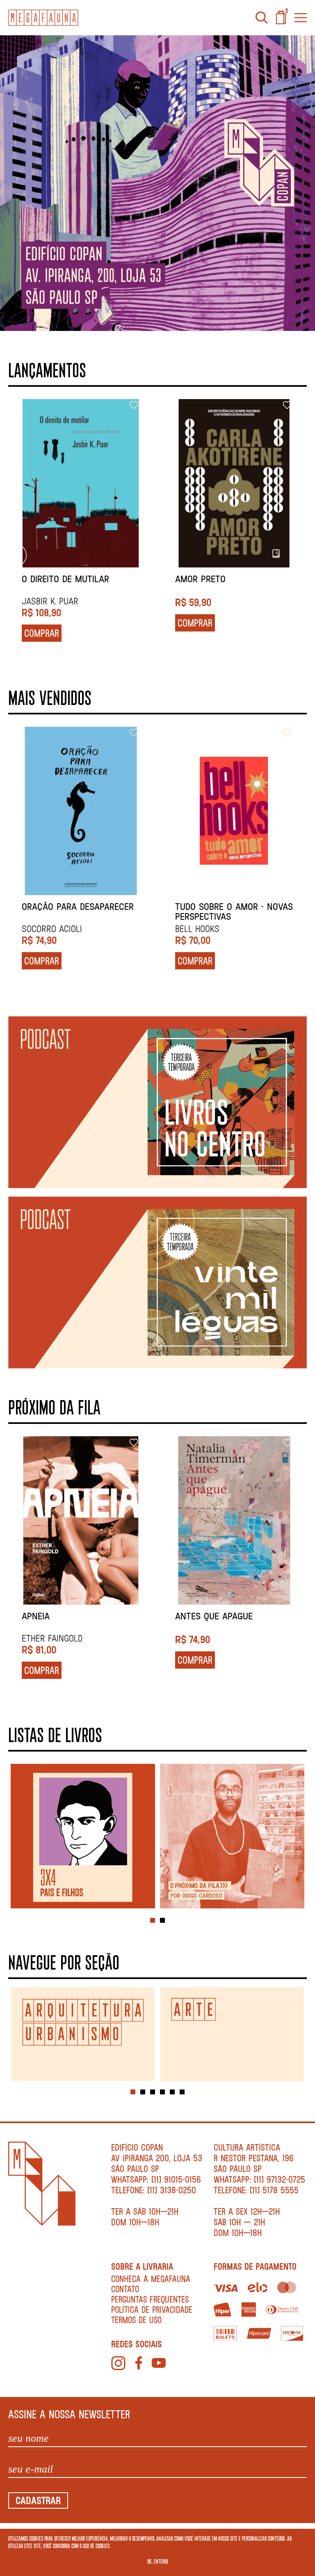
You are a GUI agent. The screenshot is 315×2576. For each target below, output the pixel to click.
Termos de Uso (136, 2320)
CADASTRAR (38, 2500)
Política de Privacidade (152, 2309)
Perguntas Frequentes (150, 2299)
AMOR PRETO (57, 579)
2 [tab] (162, 1920)
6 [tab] (182, 2092)
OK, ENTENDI (158, 2561)
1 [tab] (153, 1920)
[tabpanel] (83, 1837)
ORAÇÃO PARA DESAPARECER (78, 907)
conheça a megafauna (151, 2279)
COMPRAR (51, 623)
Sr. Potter (208, 579)
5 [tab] (172, 2092)
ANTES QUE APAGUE (214, 1616)
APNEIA (36, 1616)
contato (125, 2289)
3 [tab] (153, 2092)
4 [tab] (162, 2092)
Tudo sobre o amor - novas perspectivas (234, 911)
